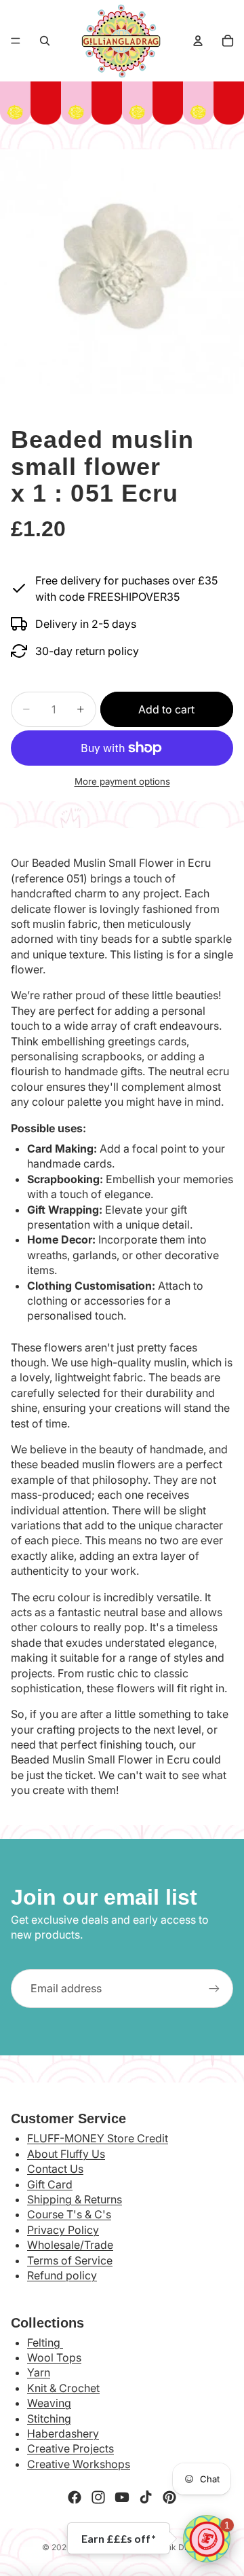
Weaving (49, 2403)
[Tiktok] (146, 2497)
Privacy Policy (63, 2230)
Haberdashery (63, 2433)
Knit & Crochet (63, 2388)
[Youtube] (122, 2497)
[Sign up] (214, 1988)
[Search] (45, 41)
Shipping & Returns (75, 2199)
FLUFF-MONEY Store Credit (98, 2138)
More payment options (122, 781)
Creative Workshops (79, 2464)
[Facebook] (75, 2497)
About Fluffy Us (66, 2154)
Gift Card (50, 2184)
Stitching (49, 2419)
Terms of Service (70, 2260)
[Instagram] (98, 2497)
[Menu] (16, 41)
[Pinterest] (169, 2497)
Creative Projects (70, 2448)
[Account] (198, 41)
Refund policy (62, 2275)
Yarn (39, 2372)
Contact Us (55, 2169)
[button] (207, 2539)
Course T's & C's (69, 2214)
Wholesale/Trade (70, 2245)
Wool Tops (54, 2357)
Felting (45, 2342)
